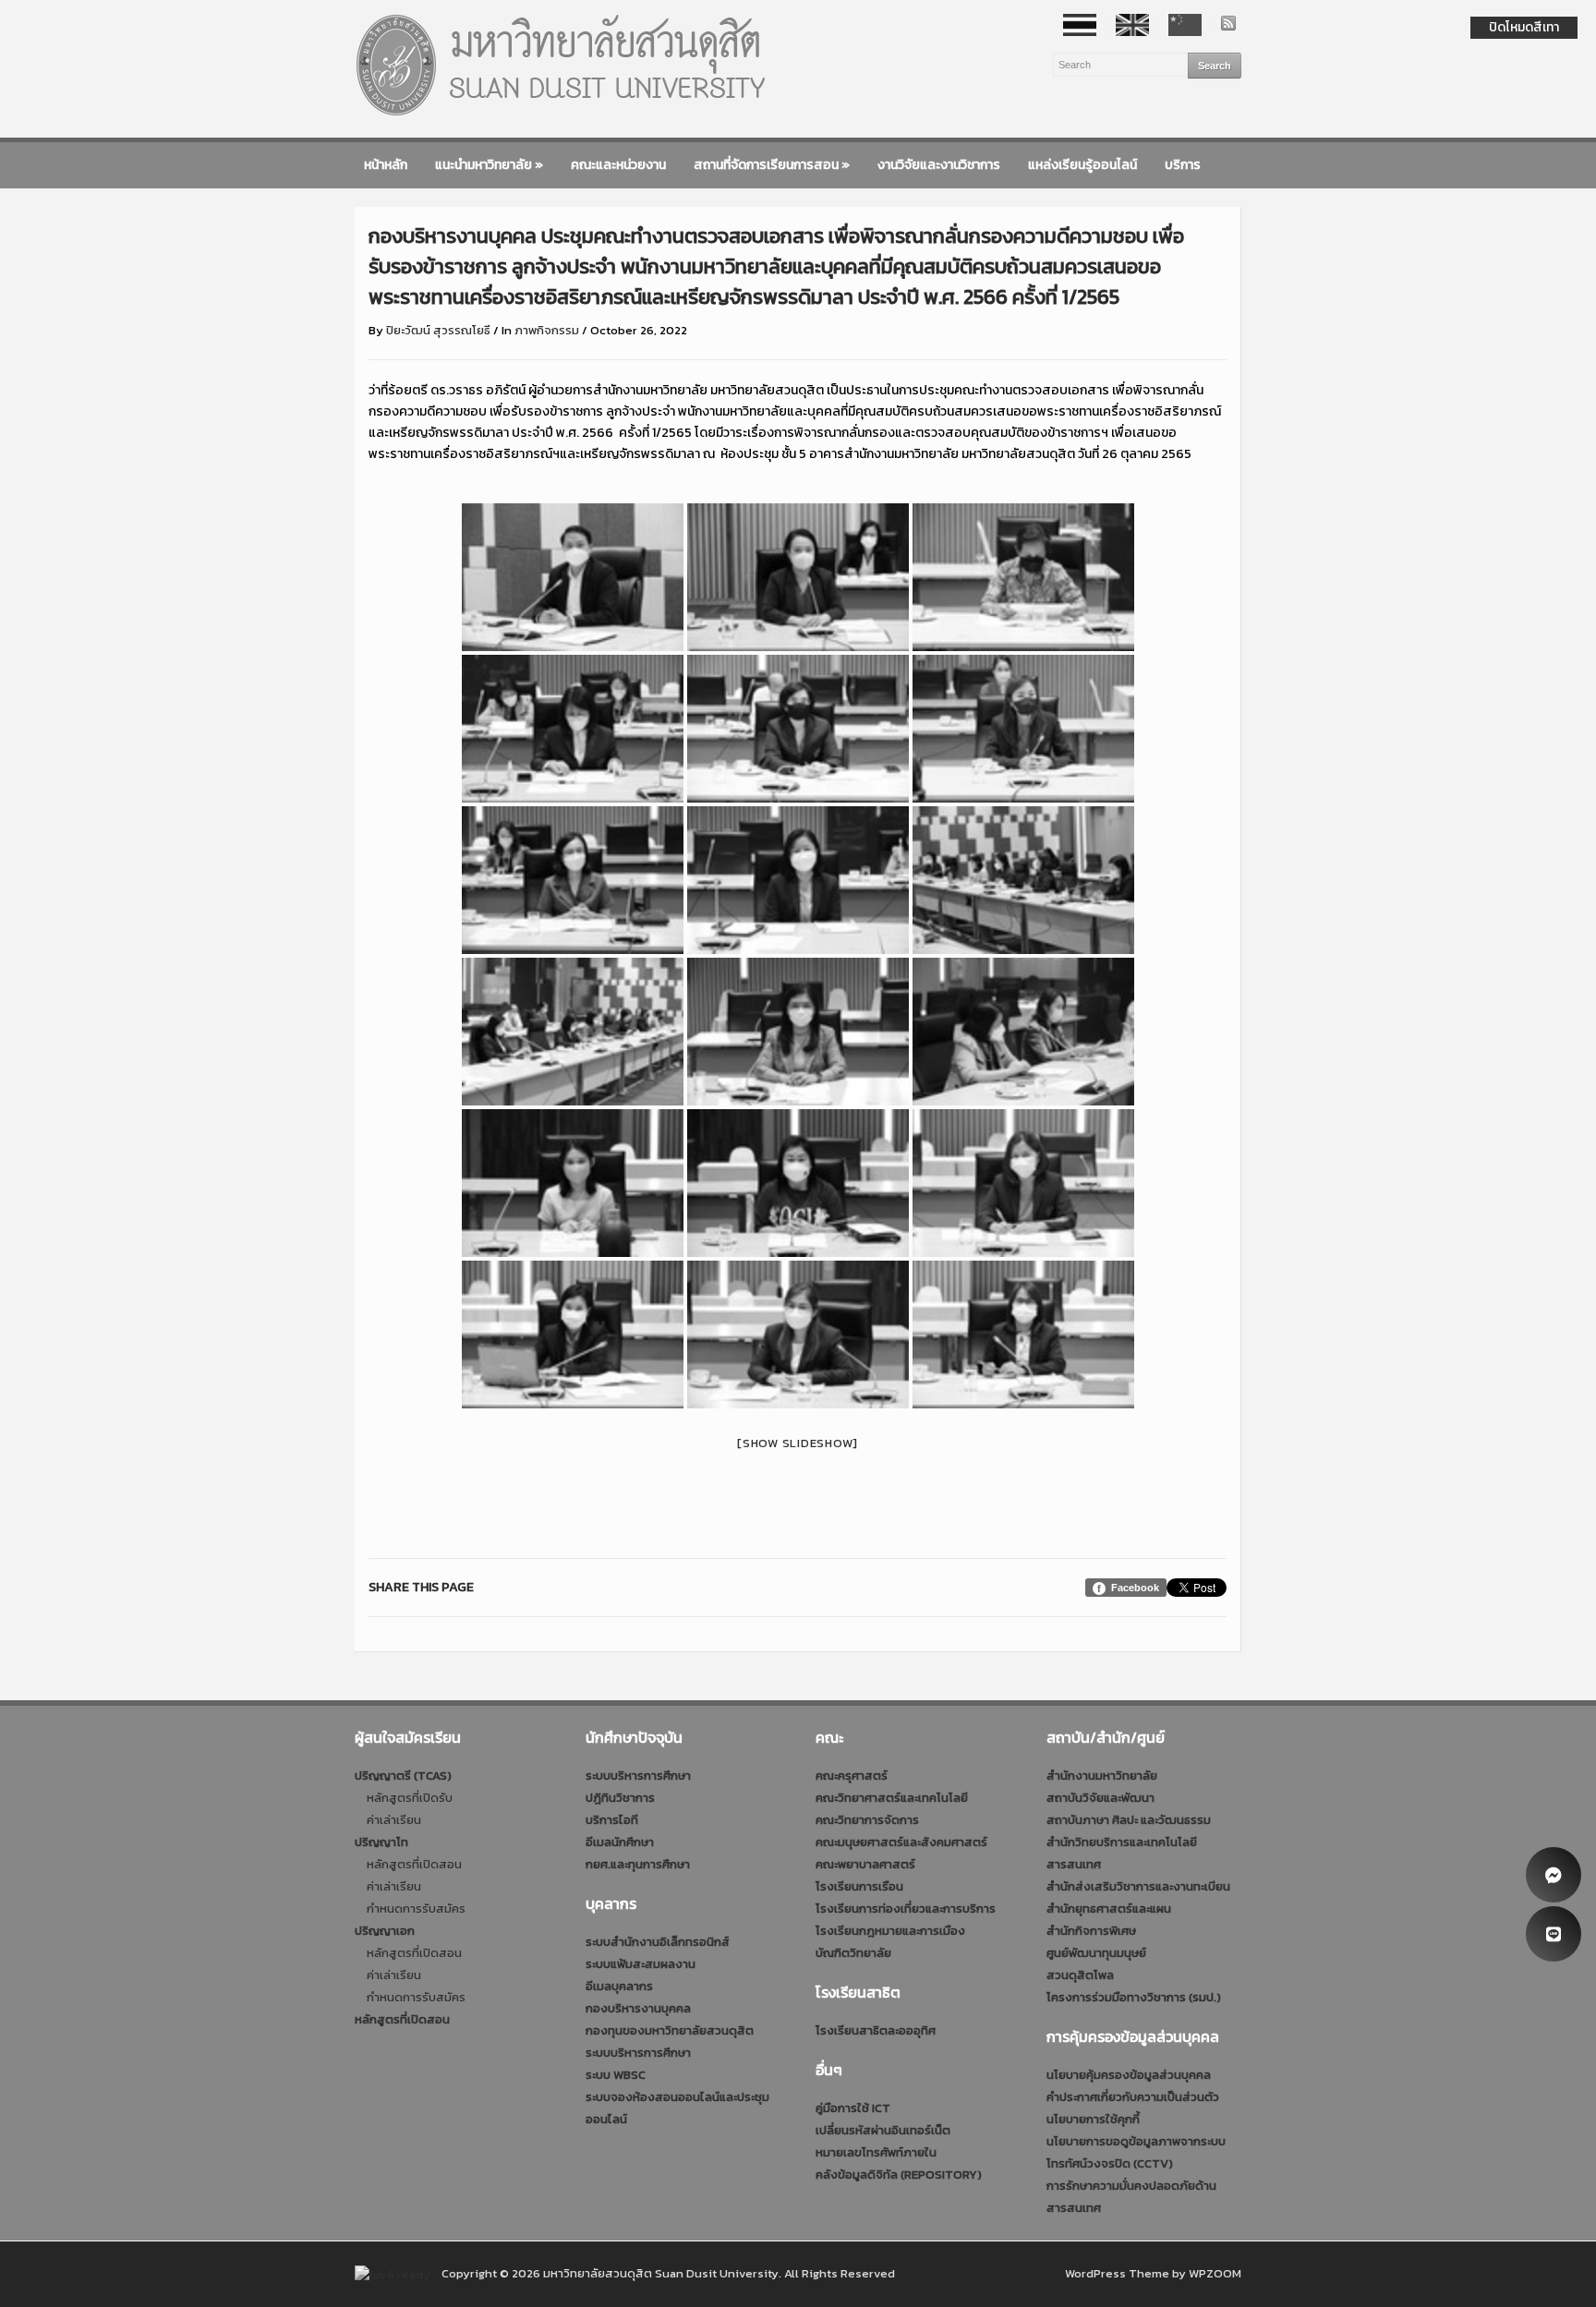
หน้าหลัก (386, 165)
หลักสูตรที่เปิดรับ (410, 1798)
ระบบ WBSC (616, 2075)
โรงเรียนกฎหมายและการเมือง (890, 1931)
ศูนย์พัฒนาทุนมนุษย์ (1096, 1953)
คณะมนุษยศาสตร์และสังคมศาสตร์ (901, 1842)
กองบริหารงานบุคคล (638, 2008)
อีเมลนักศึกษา (620, 1842)
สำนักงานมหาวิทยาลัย (1102, 1776)
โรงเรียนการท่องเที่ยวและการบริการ (906, 1908)
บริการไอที (612, 1820)
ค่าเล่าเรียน (394, 1820)
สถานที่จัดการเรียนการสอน (772, 165)
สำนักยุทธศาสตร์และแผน (1109, 1908)
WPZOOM (1215, 2273)
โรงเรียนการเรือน (859, 1886)
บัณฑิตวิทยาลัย (853, 1953)
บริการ (1183, 165)
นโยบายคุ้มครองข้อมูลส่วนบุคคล (1129, 2075)
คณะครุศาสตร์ (852, 1776)
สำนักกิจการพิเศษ (1091, 1931)
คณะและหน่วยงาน (618, 165)
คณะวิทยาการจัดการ (867, 1820)
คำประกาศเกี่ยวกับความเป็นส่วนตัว (1133, 2097)
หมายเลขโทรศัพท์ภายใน (876, 2152)
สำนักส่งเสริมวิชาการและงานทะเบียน (1138, 1886)
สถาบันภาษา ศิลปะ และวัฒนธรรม (1129, 1820)
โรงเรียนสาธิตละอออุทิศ (876, 2030)
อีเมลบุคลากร (619, 1986)
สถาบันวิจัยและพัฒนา (1100, 1798)
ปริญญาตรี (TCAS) (403, 1776)
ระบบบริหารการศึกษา (638, 1776)
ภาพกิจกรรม (547, 330)
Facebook (1135, 1588)
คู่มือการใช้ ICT (853, 2108)
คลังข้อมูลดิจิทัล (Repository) (899, 2174)
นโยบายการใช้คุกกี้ (1093, 2119)
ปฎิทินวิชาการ (620, 1798)
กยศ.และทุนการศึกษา (638, 1864)
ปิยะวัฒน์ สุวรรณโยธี (438, 330)
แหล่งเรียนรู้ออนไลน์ (1082, 165)
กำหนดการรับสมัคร (416, 1908)
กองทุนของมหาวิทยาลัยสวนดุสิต (670, 2030)
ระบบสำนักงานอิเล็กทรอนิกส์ (658, 1942)
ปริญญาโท (381, 1842)
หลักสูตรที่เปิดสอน (414, 1864)
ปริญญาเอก (385, 1931)
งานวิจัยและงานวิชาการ (939, 165)
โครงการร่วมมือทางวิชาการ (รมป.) (1134, 1997)
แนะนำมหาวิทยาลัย (489, 165)
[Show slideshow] (798, 1443)
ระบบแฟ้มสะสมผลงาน (641, 1964)
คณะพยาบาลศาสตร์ (865, 1864)
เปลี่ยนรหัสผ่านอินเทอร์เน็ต (883, 2130)
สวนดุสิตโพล (1080, 1975)
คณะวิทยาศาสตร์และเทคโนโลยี (892, 1798)
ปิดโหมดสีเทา (1524, 27)
